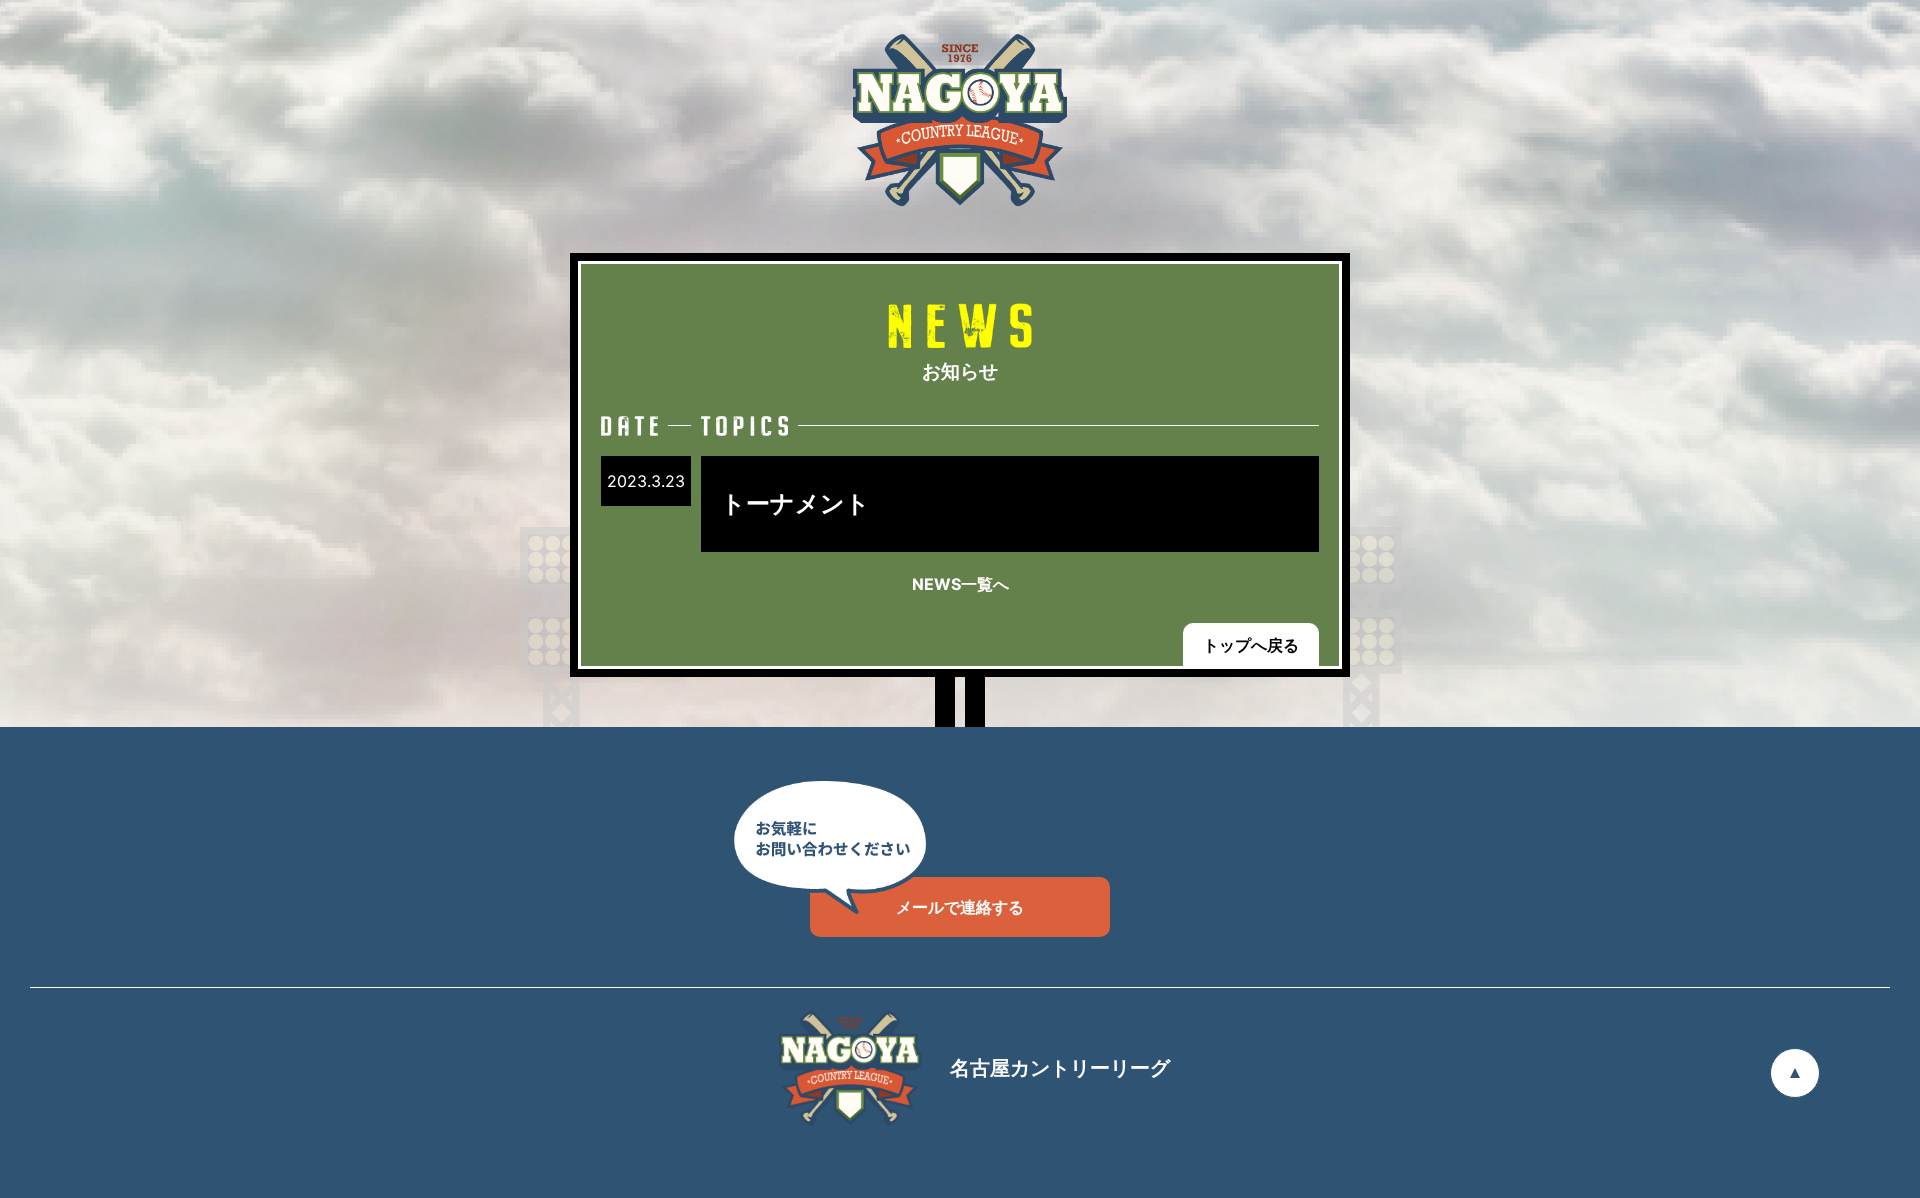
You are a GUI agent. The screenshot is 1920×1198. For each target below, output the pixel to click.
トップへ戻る (1251, 645)
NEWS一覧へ (960, 584)
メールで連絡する (960, 907)
